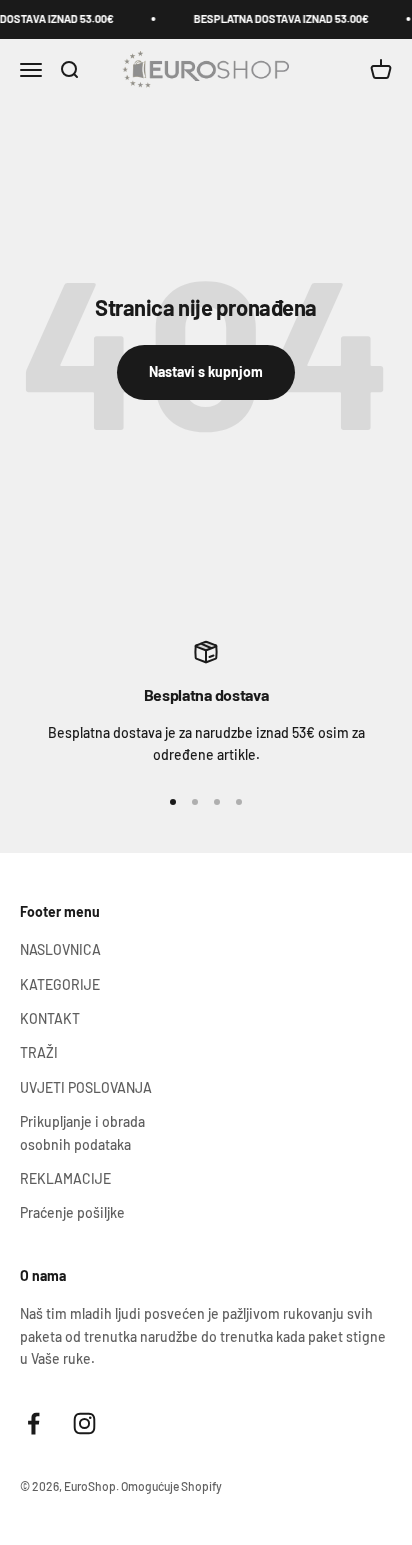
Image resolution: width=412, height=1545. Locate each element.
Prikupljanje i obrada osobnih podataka (82, 1132)
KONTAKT (50, 1018)
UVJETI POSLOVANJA (86, 1087)
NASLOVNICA (60, 949)
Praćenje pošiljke (72, 1212)
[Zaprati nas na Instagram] (84, 1423)
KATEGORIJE (60, 984)
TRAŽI (39, 1052)
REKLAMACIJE (65, 1178)
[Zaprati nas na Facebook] (33, 1423)
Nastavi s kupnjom (206, 371)
